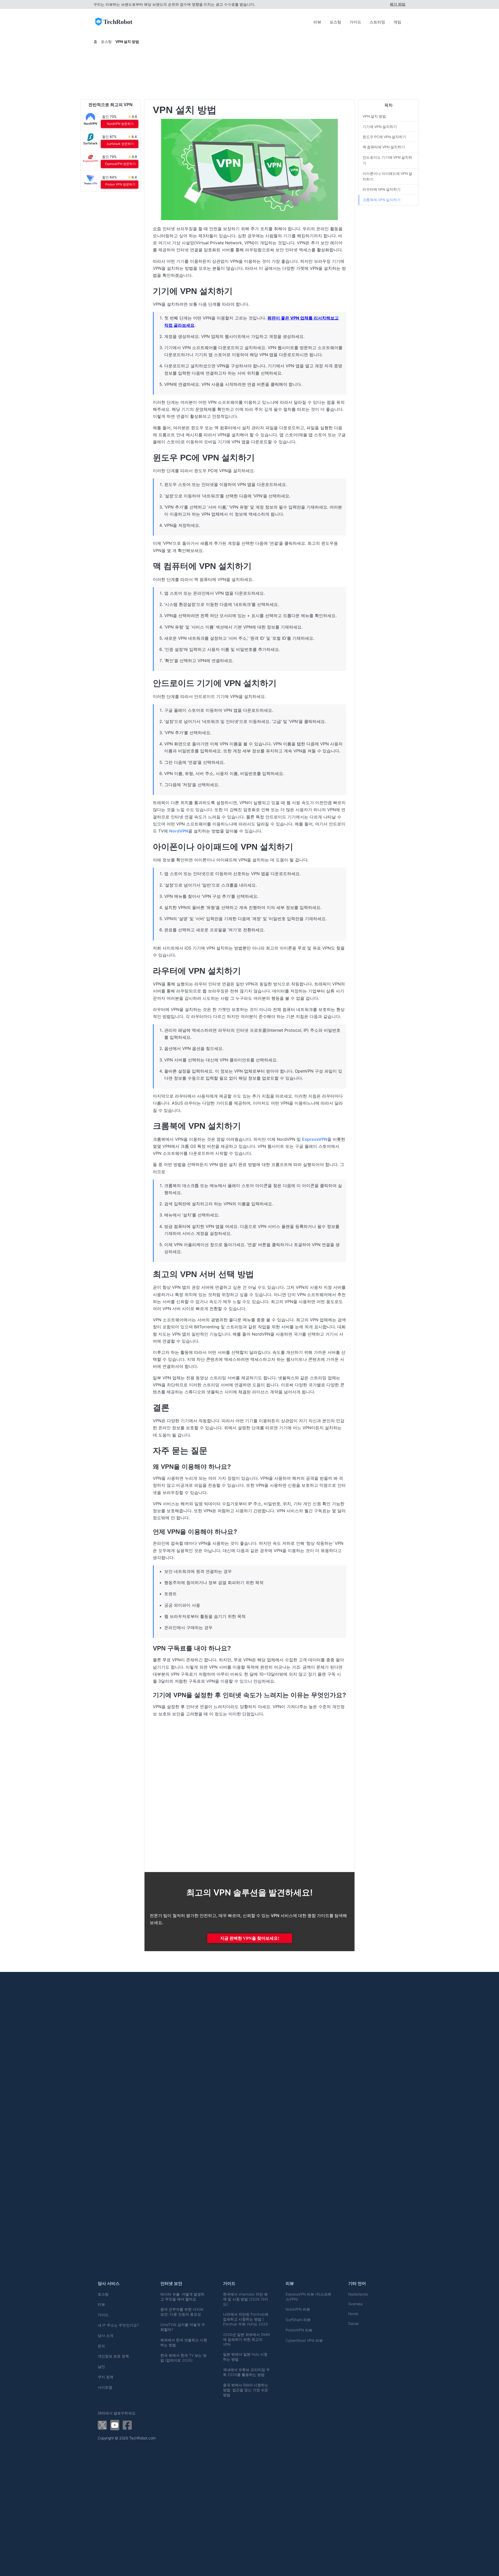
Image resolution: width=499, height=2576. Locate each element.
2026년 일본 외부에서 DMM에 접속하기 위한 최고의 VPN (246, 2339)
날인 (101, 2366)
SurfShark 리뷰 (298, 2320)
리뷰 (317, 22)
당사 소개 (106, 2335)
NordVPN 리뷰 (298, 2309)
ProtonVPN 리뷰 (299, 2330)
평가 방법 (398, 4)
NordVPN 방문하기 (120, 124)
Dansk (353, 2324)
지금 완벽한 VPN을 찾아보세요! (250, 1938)
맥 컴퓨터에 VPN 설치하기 (384, 147)
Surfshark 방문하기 (120, 144)
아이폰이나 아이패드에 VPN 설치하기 (387, 176)
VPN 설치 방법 (374, 116)
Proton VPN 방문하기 (120, 184)
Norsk (353, 2314)
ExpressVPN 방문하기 (120, 164)
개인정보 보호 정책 (113, 2356)
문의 (101, 2346)
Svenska (355, 2304)
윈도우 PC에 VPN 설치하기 (384, 137)
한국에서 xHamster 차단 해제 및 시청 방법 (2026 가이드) (245, 2299)
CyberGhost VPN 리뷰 (304, 2340)
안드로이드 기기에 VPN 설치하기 (387, 160)
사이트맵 (105, 2387)
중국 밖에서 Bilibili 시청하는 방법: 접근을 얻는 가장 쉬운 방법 (246, 2390)
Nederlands (358, 2294)
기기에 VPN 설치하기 (380, 127)
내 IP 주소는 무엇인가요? (118, 2325)
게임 (397, 22)
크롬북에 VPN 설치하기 (382, 200)
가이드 (355, 22)
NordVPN (179, 831)
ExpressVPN (315, 1139)
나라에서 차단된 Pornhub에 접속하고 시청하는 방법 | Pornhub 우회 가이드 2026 (246, 2319)
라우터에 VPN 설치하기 (382, 190)
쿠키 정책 (106, 2377)
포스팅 (335, 22)
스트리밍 (377, 22)
